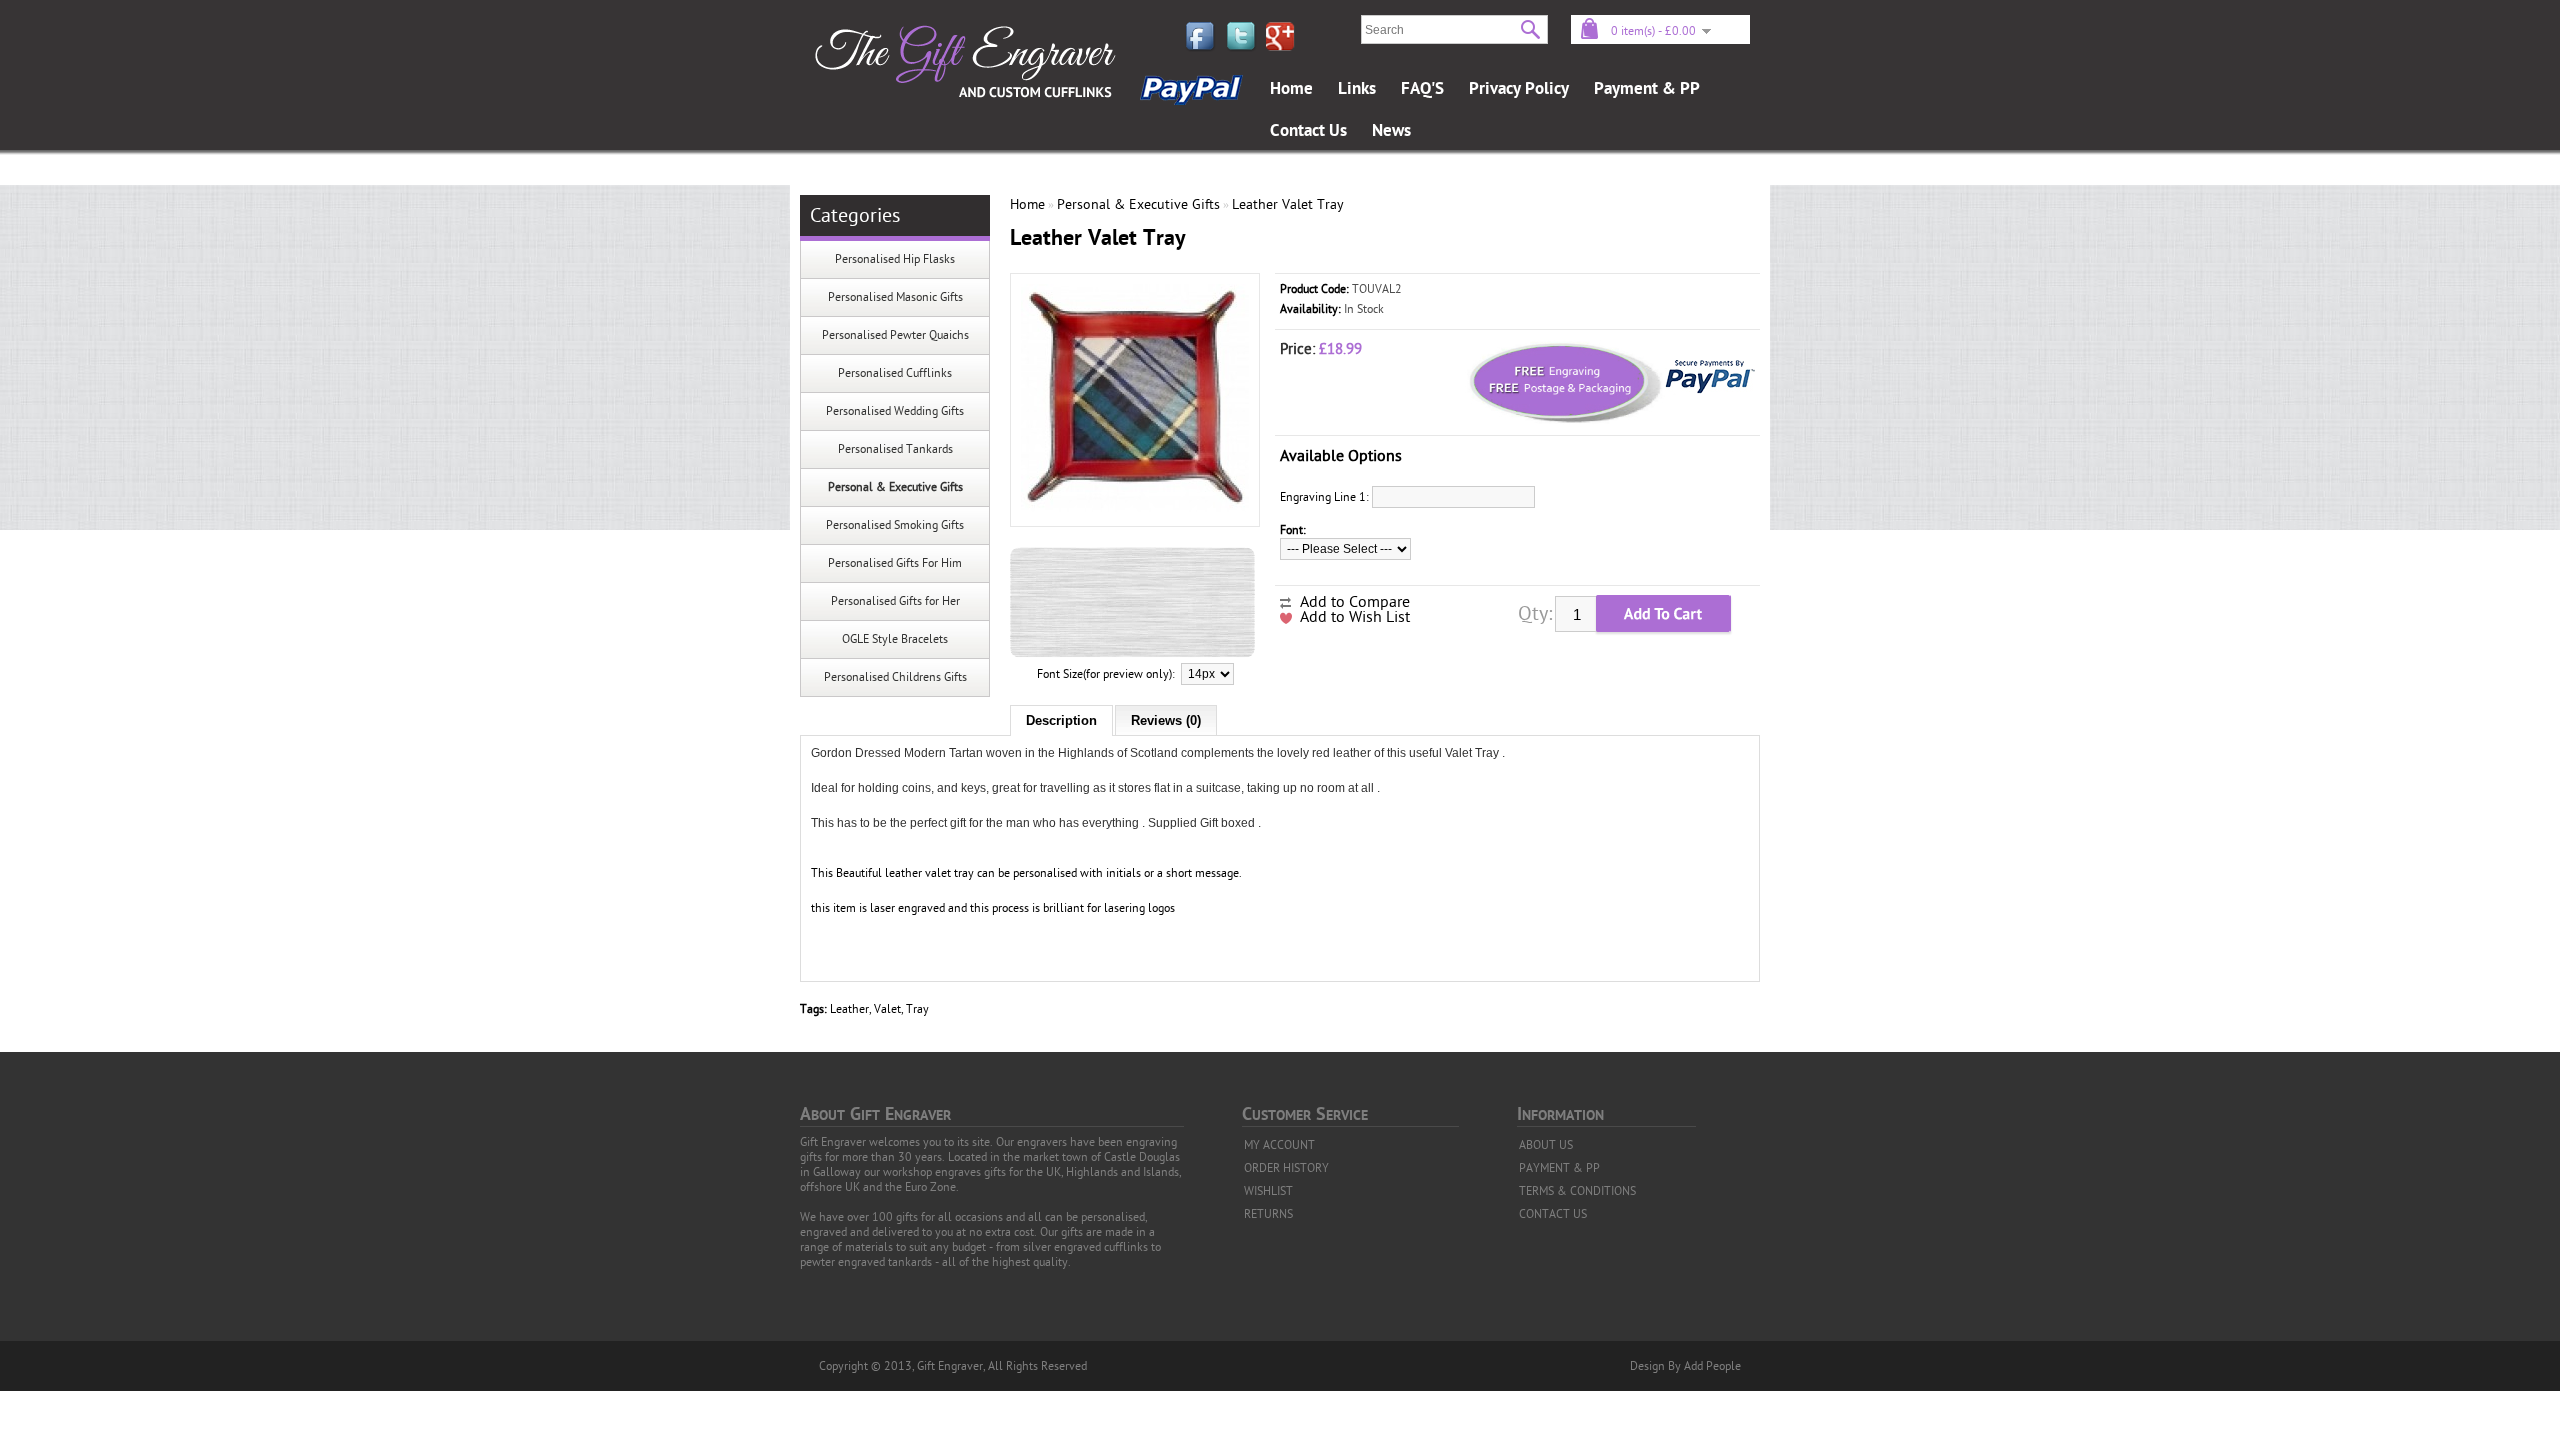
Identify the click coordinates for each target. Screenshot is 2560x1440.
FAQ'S (1422, 89)
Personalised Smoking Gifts (895, 525)
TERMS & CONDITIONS (1577, 1191)
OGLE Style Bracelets (895, 639)
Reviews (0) (1166, 720)
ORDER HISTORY (1286, 1168)
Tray (917, 1009)
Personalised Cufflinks (895, 373)
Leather (849, 1009)
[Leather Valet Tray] (1135, 508)
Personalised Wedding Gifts (895, 411)
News (1391, 131)
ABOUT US (1546, 1145)
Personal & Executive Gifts (895, 487)
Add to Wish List (1355, 617)
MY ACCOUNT (1279, 1145)
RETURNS (1268, 1214)
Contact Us (1308, 131)
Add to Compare (1355, 602)
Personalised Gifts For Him (895, 563)
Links (1357, 89)
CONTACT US (1553, 1214)
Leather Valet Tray (1288, 204)
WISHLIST (1268, 1191)
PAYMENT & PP (1559, 1168)
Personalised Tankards (895, 449)
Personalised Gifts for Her (895, 601)
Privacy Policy (1519, 89)
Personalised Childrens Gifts (895, 677)
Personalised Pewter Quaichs (895, 335)
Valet (887, 1009)
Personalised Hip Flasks (895, 259)
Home (1291, 89)
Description (1061, 720)
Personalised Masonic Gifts (895, 297)
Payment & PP (1647, 89)
